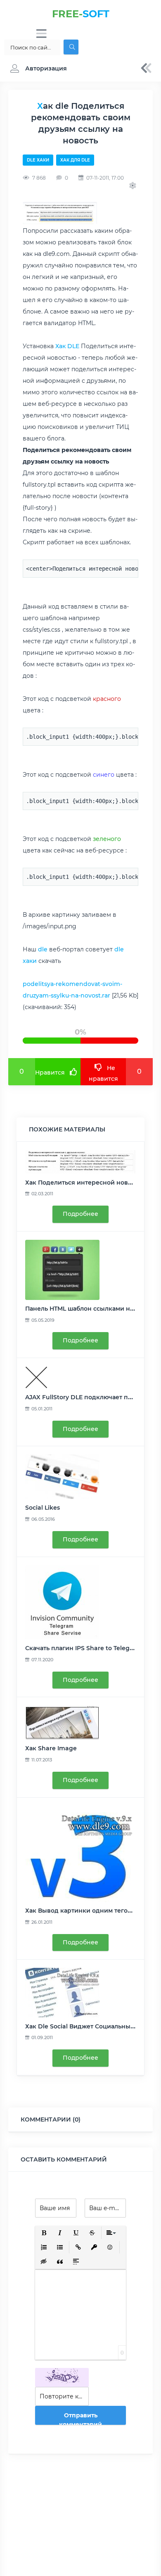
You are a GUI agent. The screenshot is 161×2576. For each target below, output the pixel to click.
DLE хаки (38, 160)
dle (43, 949)
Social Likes (43, 1508)
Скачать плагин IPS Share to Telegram (84, 1648)
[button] (37, 68)
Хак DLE (67, 346)
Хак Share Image (51, 1748)
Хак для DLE (75, 160)
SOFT (81, 14)
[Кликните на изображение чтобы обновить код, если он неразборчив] (62, 2377)
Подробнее (80, 1214)
